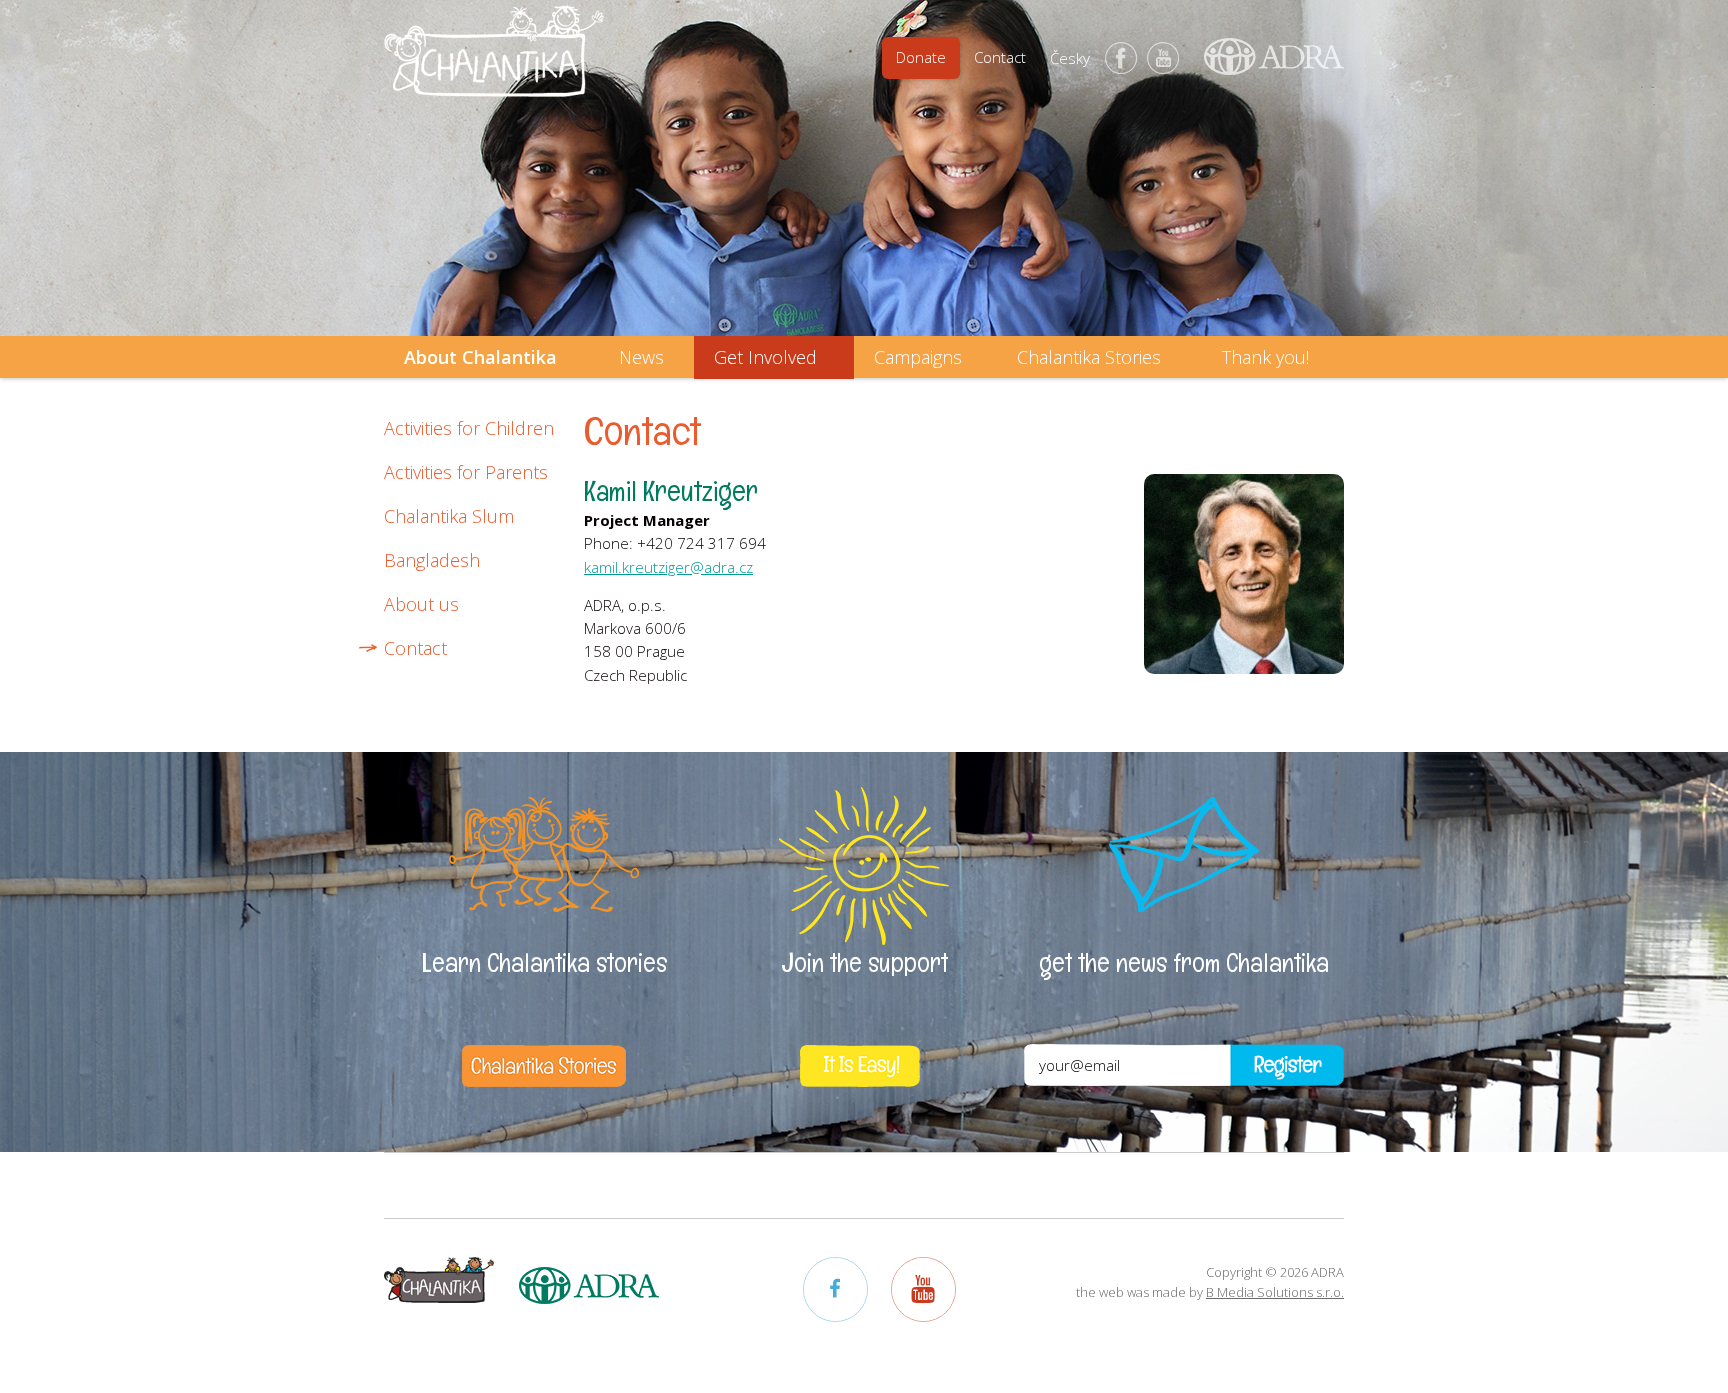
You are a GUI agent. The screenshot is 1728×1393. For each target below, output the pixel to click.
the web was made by (1210, 1292)
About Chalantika (480, 357)
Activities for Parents (466, 472)
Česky (1070, 58)
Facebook (1121, 58)
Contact (1000, 57)
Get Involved (765, 357)
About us (421, 604)
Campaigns (918, 357)
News (641, 357)
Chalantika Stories (1089, 357)
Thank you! (1265, 357)
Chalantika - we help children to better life (494, 64)
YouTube (1163, 58)
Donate (921, 57)
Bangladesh (432, 560)
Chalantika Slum (449, 516)
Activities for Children (469, 428)
